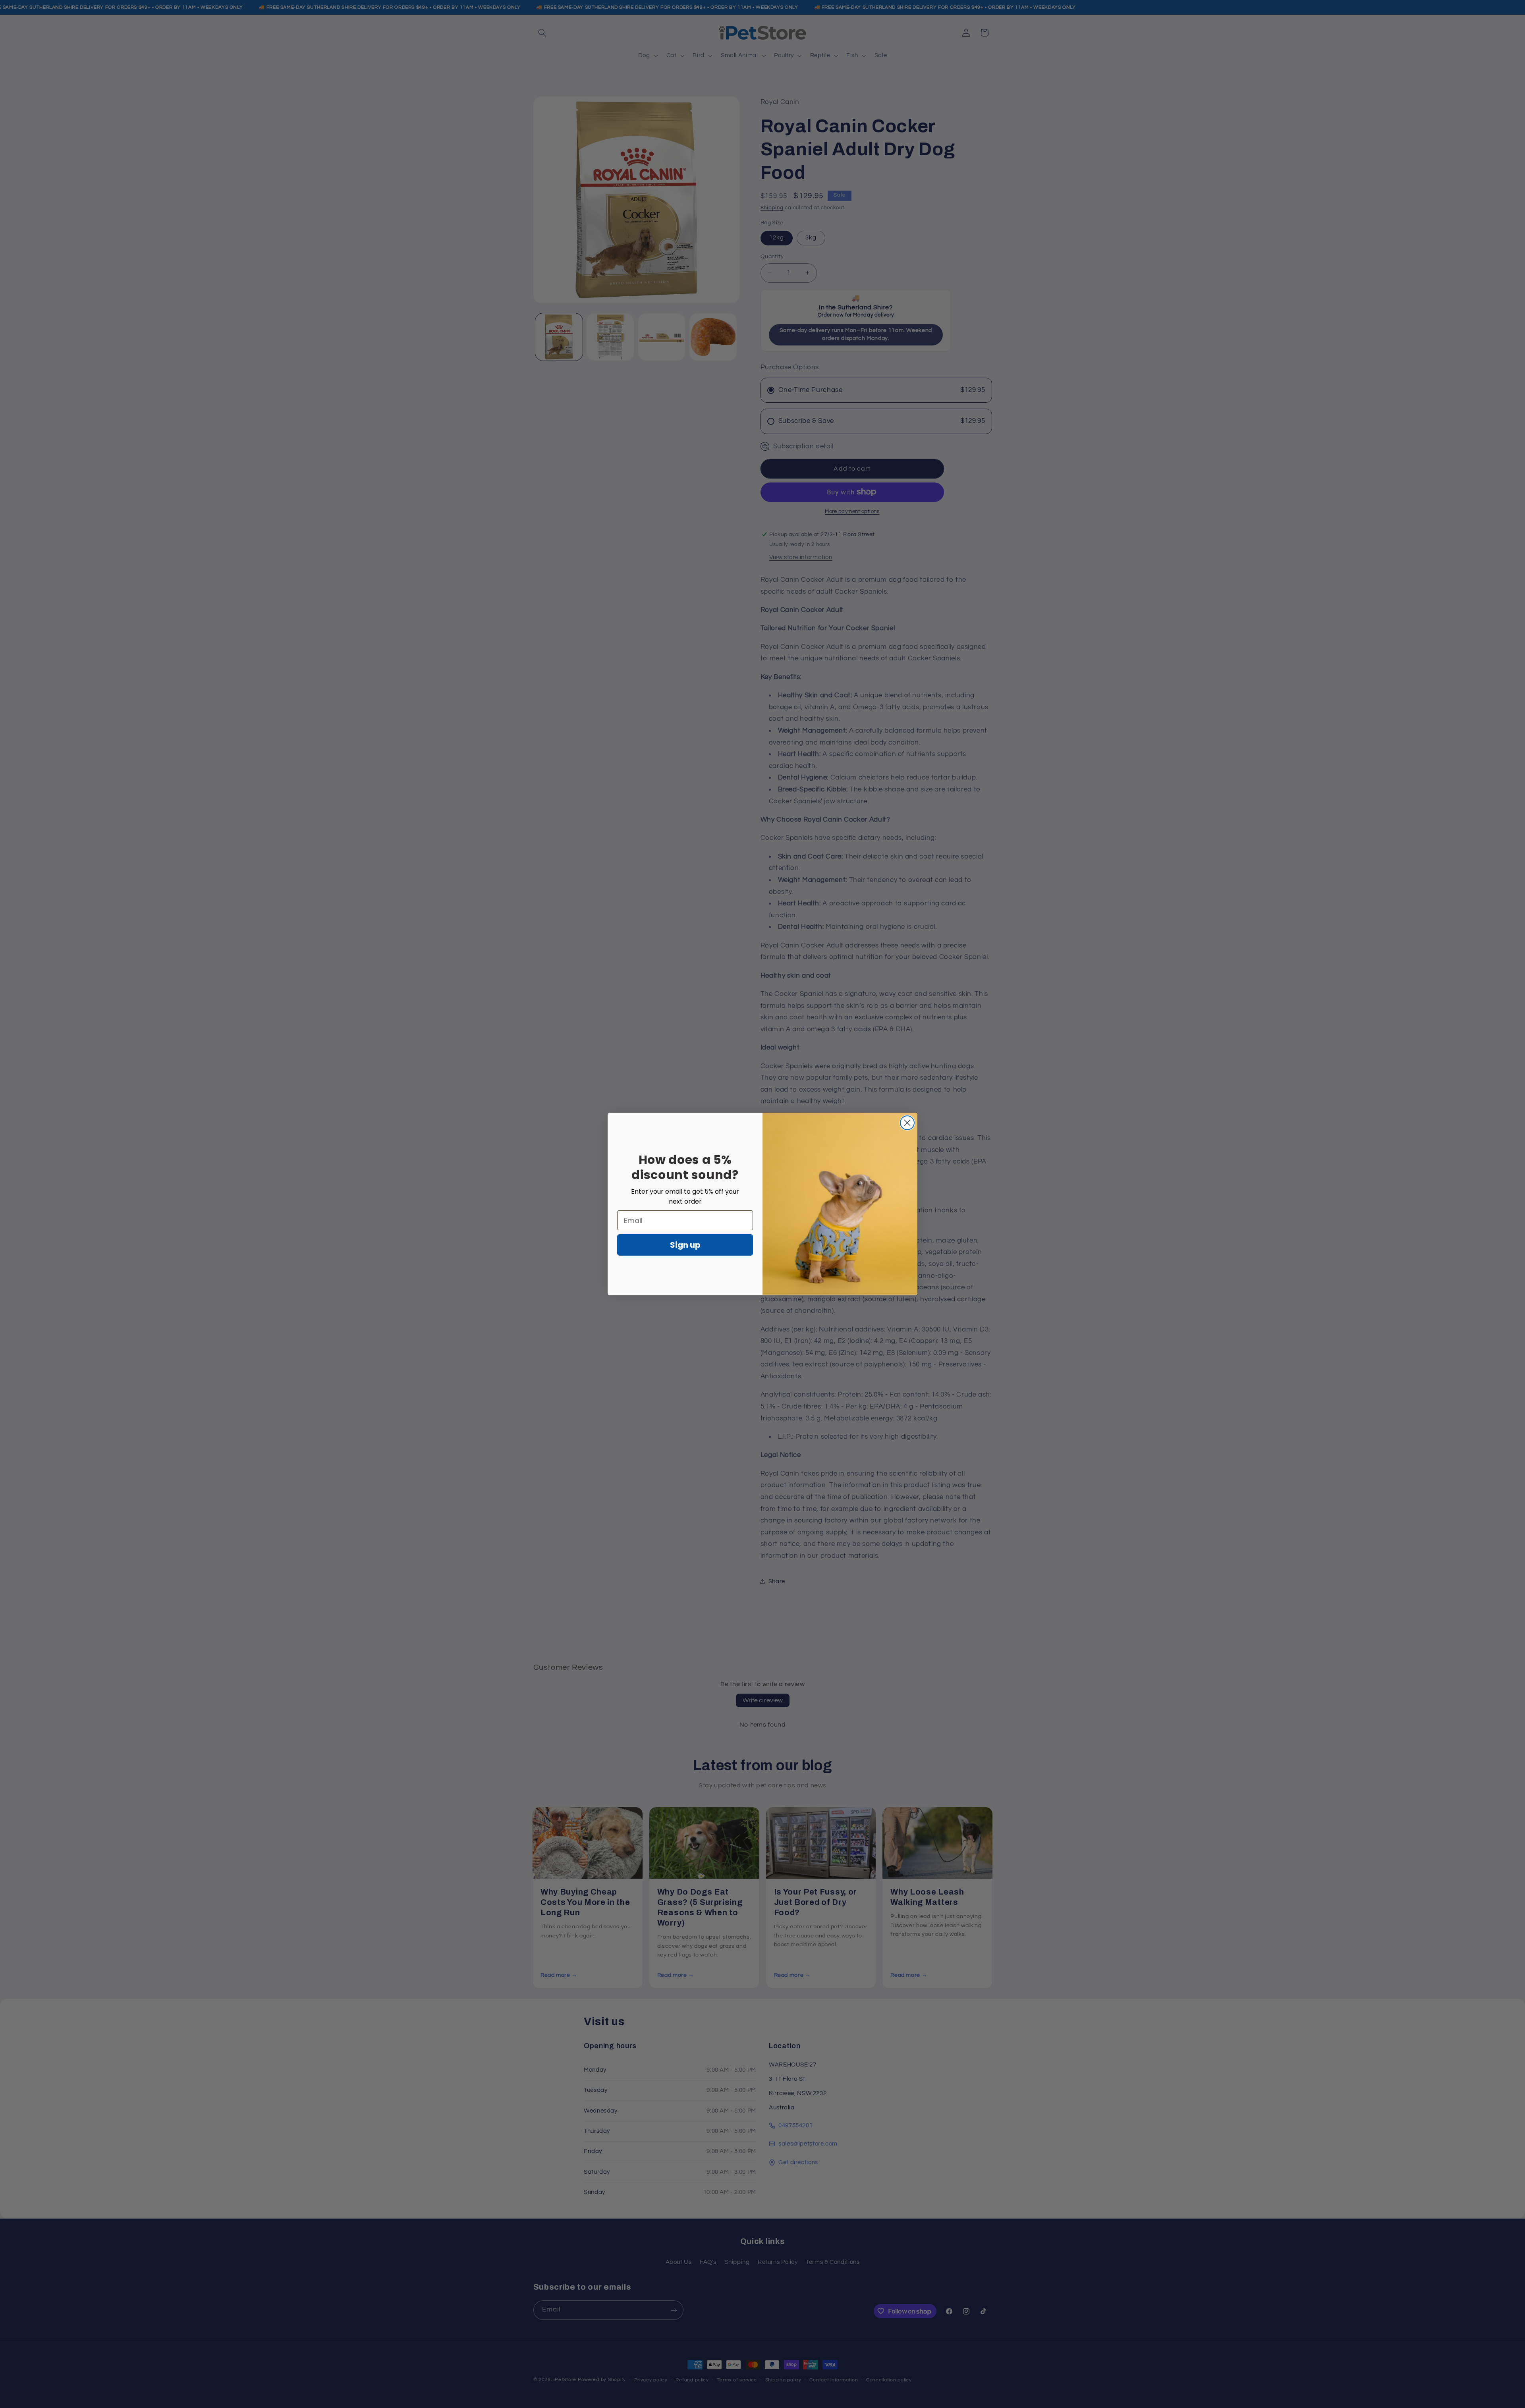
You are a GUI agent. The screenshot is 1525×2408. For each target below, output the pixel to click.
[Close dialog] (907, 1123)
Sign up (685, 1245)
